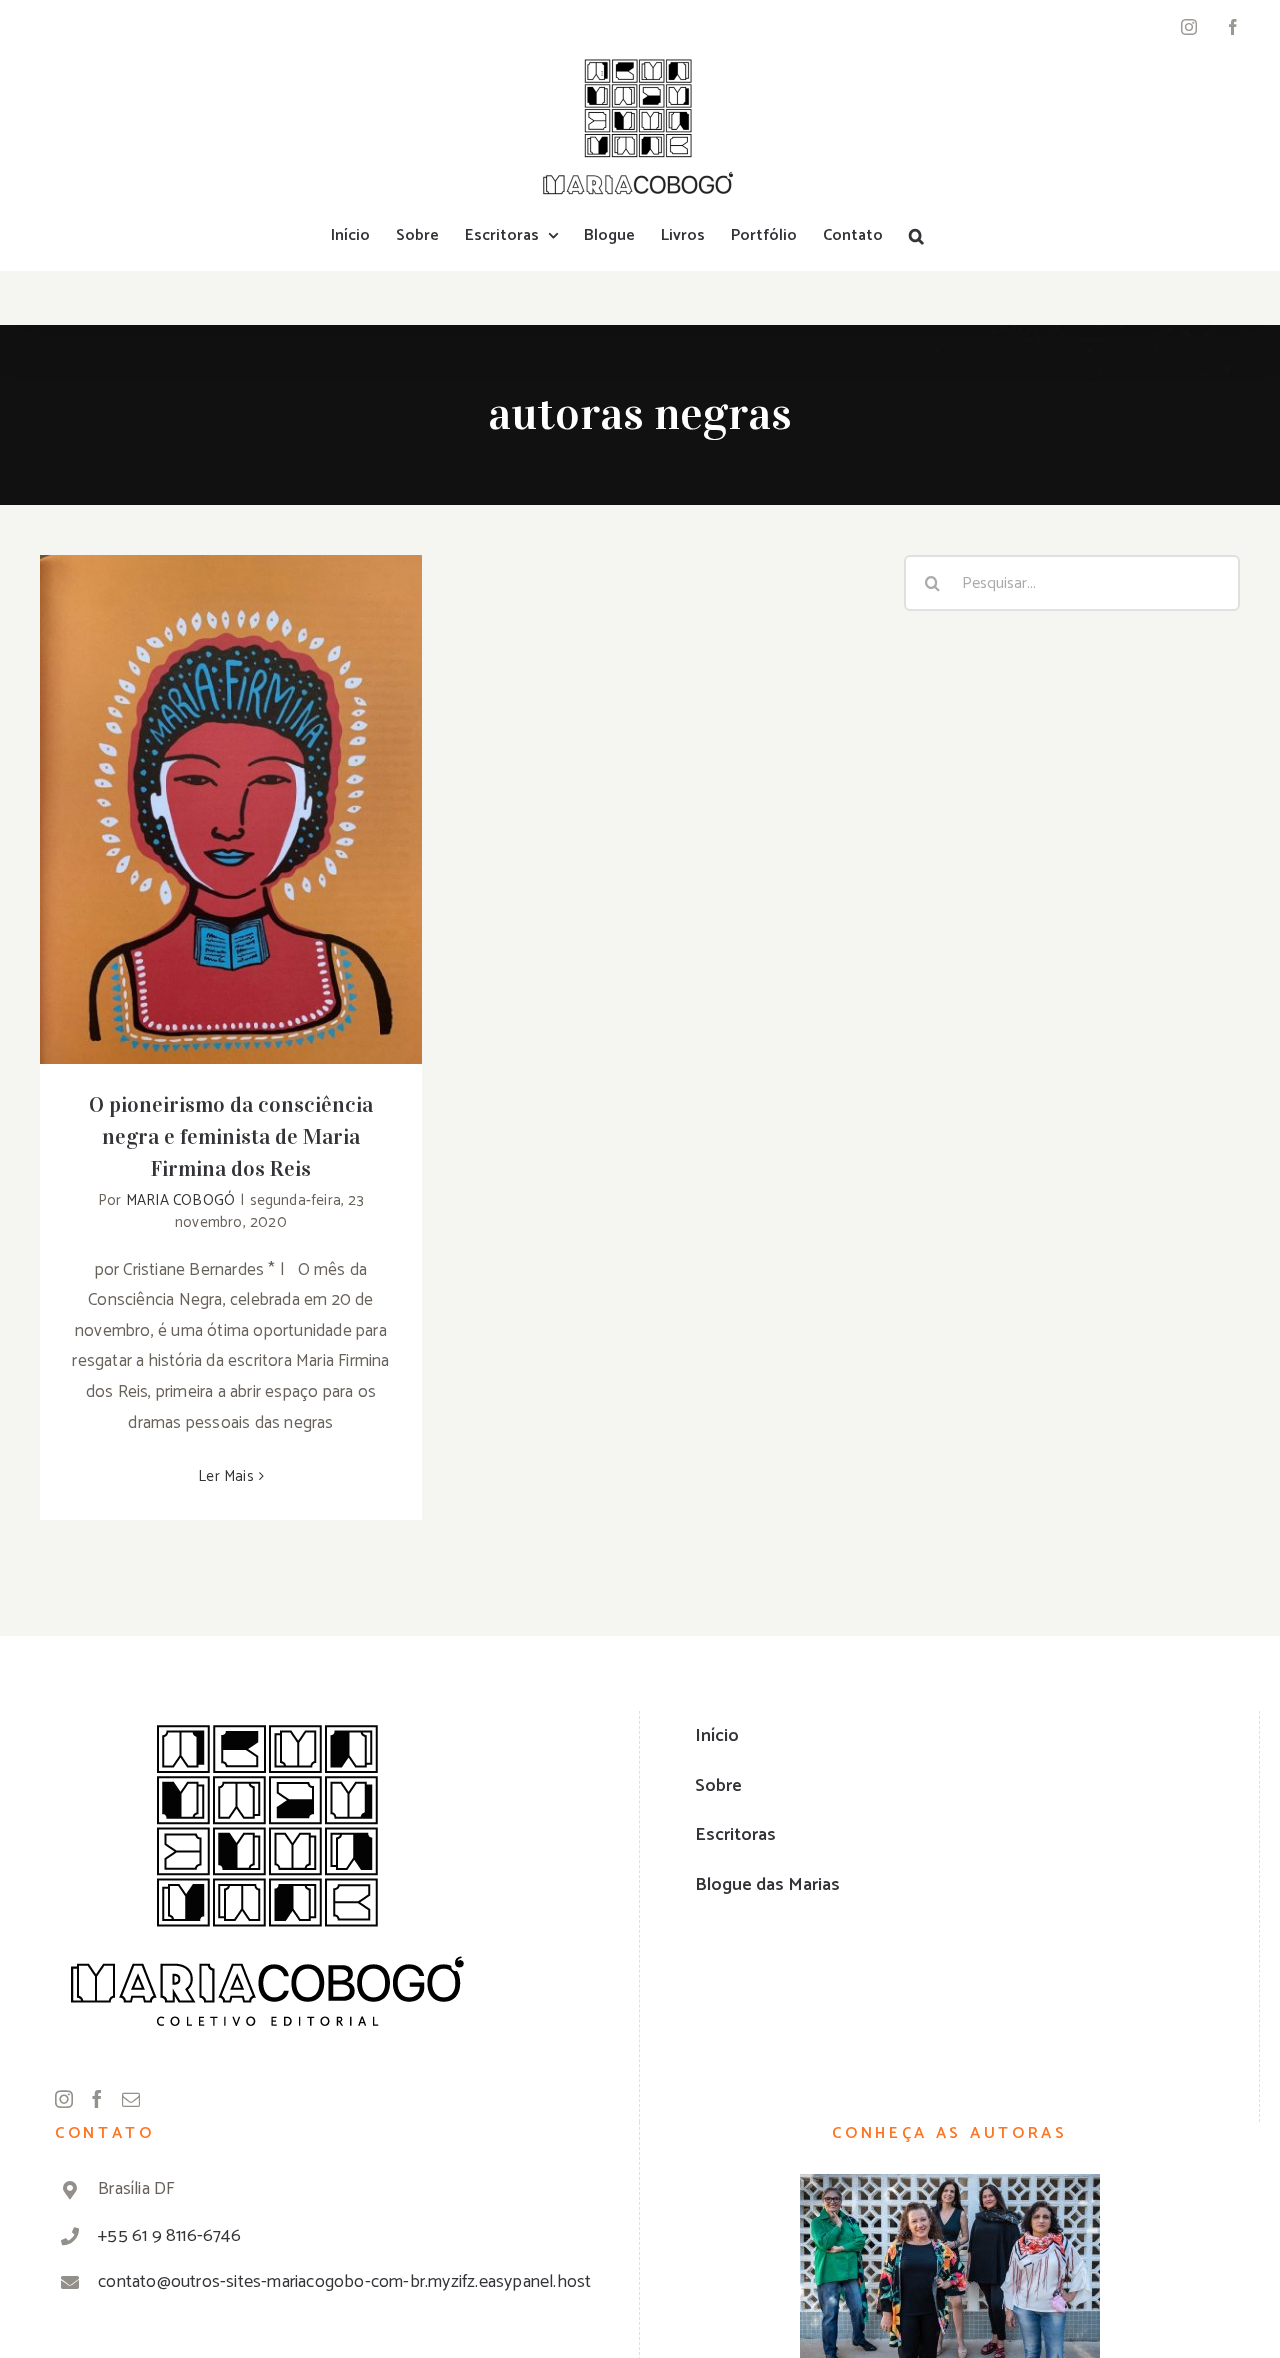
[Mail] (131, 2099)
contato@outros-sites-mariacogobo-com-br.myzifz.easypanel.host (344, 2282)
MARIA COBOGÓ (180, 1200)
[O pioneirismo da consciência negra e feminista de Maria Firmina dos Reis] (231, 809)
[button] (916, 236)
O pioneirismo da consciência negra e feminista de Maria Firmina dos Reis (231, 778)
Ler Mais (226, 1476)
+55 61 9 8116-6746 (169, 2236)
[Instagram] (64, 2099)
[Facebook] (97, 2099)
